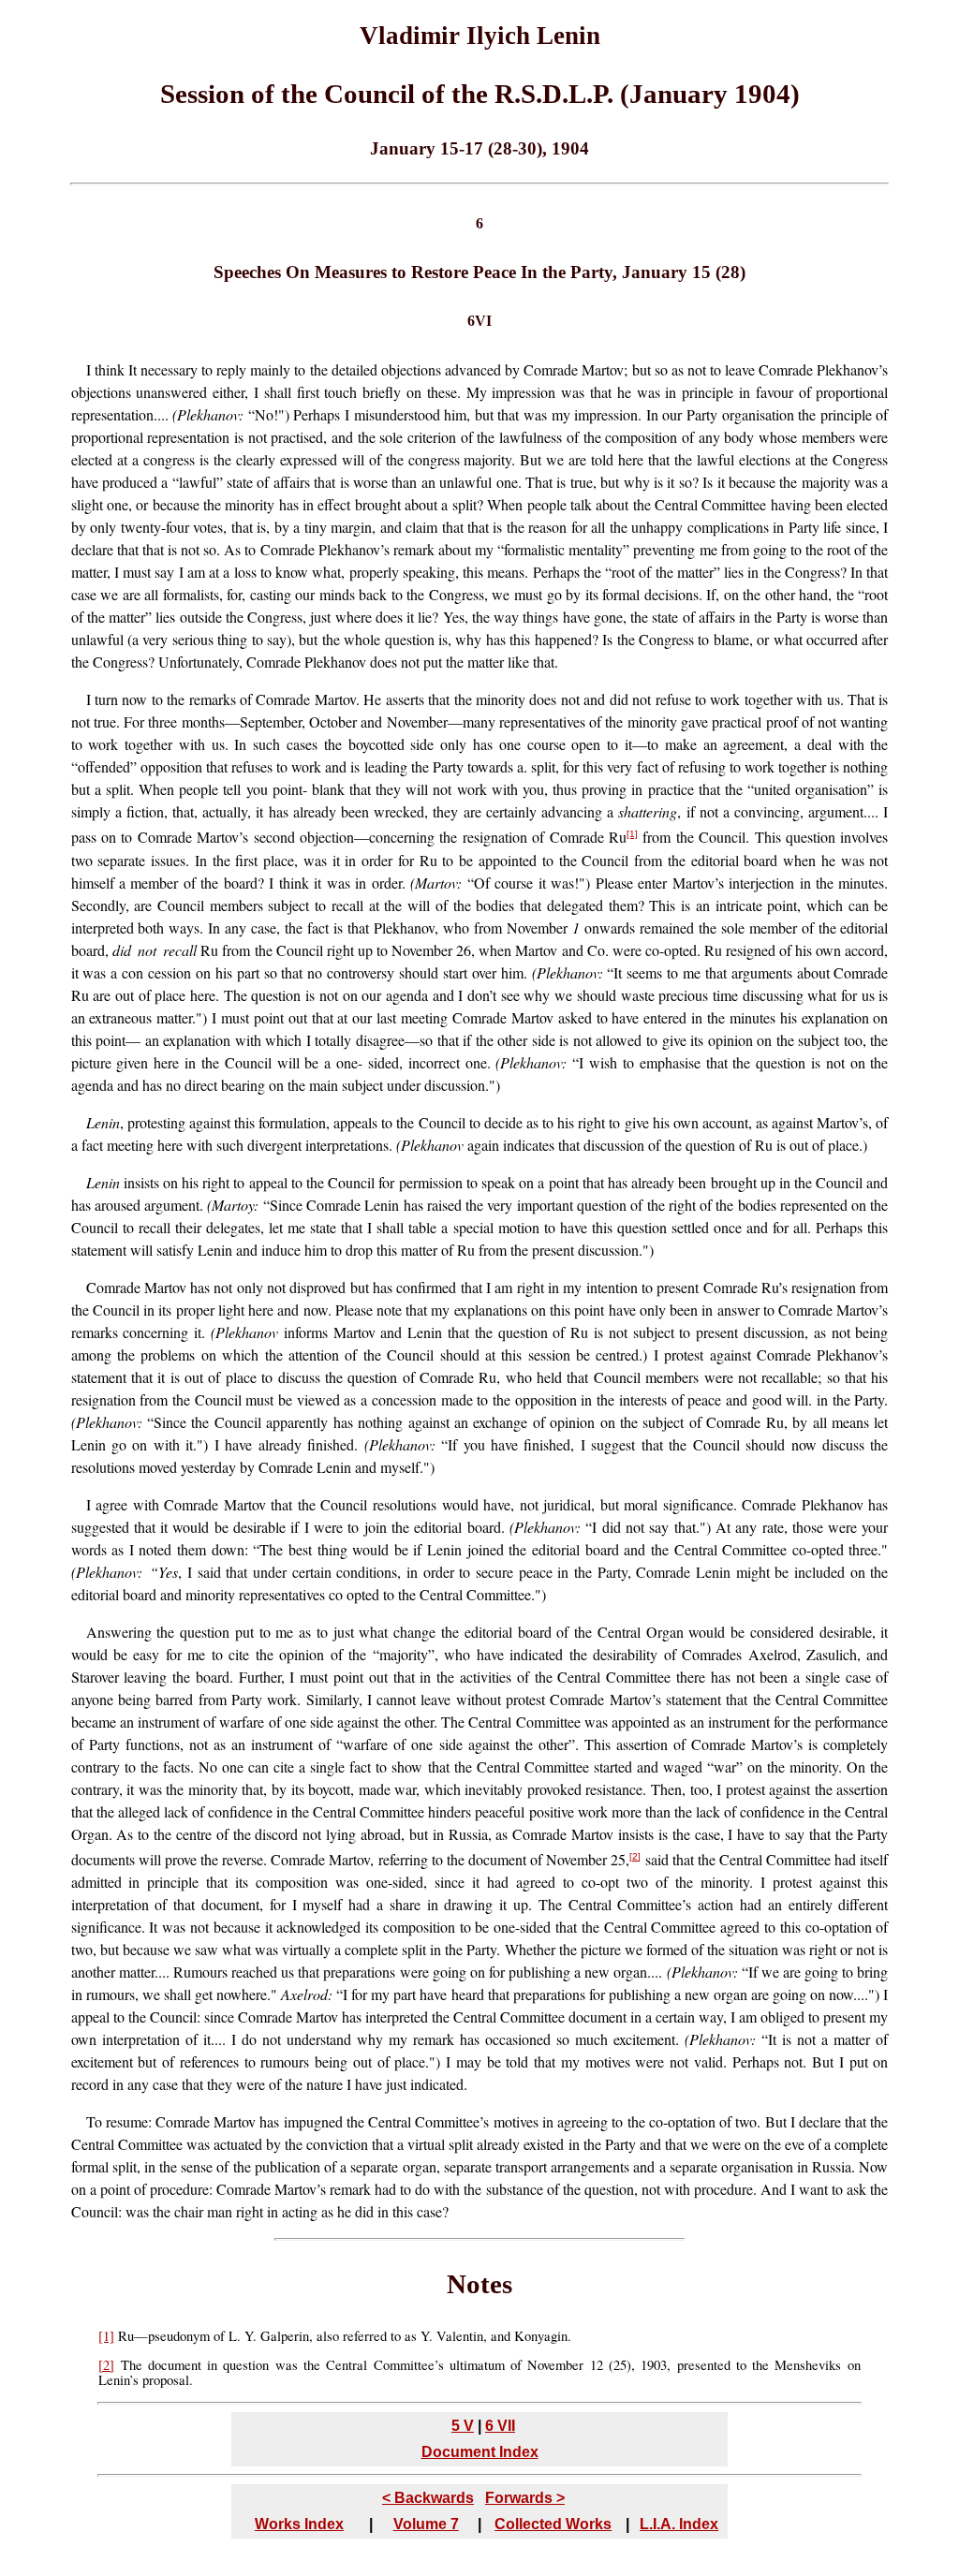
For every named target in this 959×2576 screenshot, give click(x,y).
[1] (632, 834)
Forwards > (525, 2498)
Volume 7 (426, 2524)
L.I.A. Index (679, 2524)
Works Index (299, 2524)
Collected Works (553, 2524)
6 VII (500, 2426)
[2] (635, 1856)
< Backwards (428, 2498)
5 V (463, 2426)
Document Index (480, 2452)
